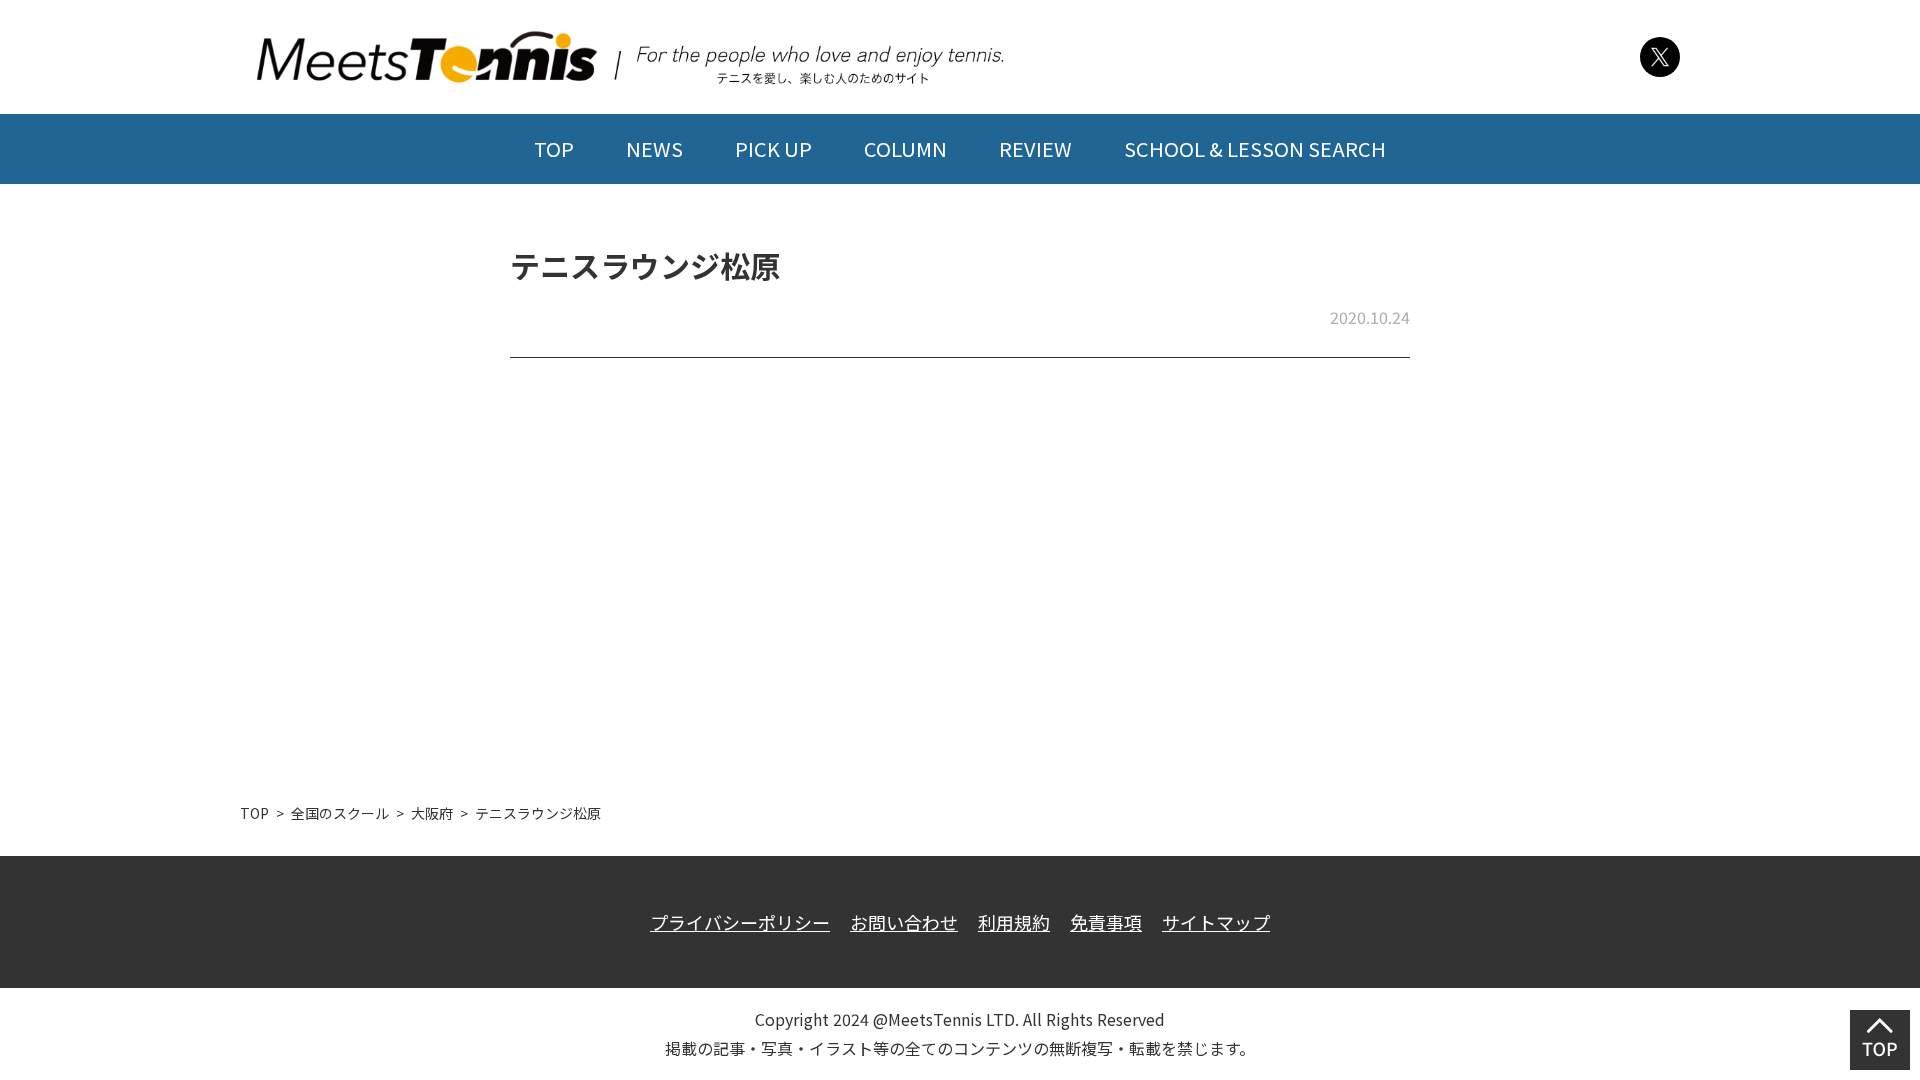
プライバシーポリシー (740, 922)
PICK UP (773, 148)
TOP (554, 148)
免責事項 (1106, 922)
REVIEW (1035, 148)
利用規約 (1014, 922)
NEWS (654, 148)
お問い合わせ (904, 922)
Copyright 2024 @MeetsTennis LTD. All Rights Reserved (960, 1019)
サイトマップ (1216, 922)
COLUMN (905, 148)
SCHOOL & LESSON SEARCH (1255, 148)
